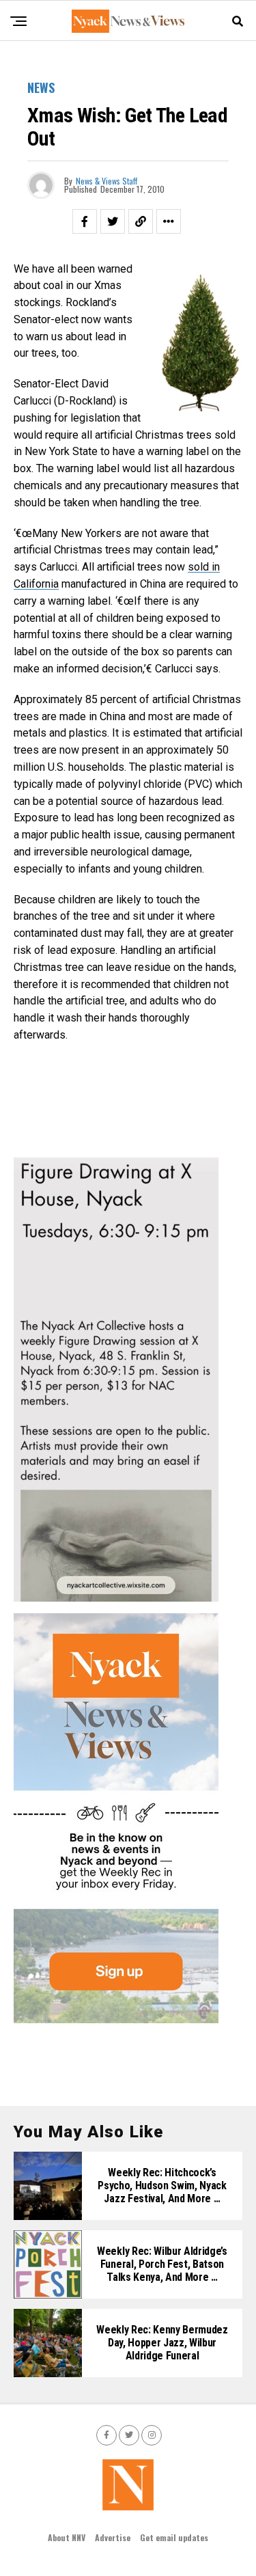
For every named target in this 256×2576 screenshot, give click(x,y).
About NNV (67, 2537)
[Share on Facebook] (85, 221)
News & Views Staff (106, 181)
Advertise (113, 2537)
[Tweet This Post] (113, 221)
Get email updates (174, 2537)
